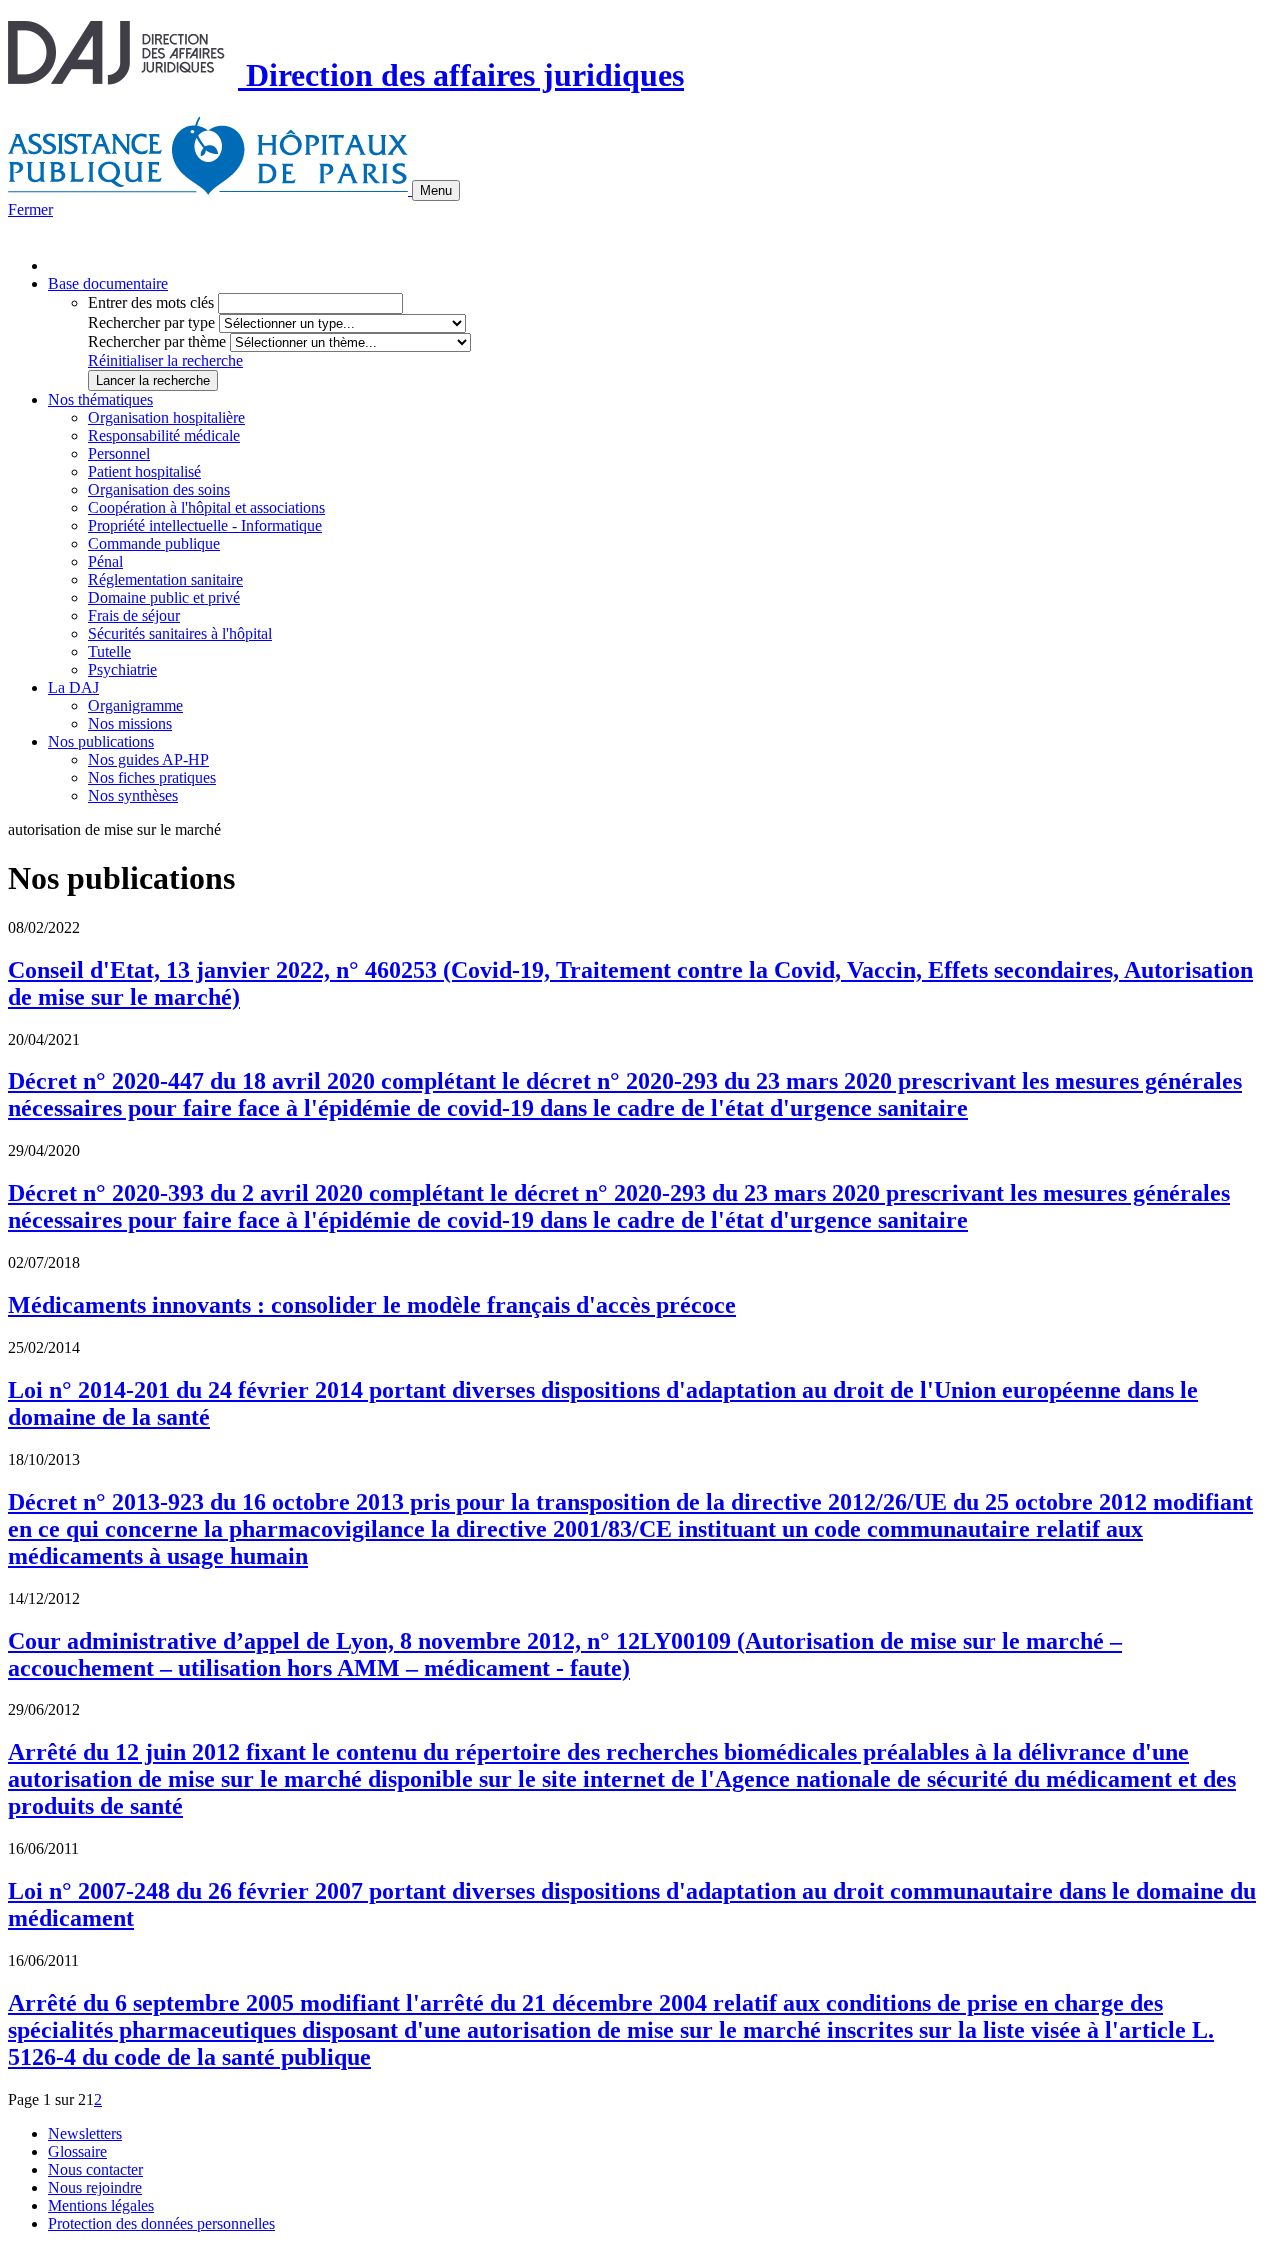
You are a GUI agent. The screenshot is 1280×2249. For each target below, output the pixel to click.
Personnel (119, 453)
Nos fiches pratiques (152, 777)
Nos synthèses (133, 795)
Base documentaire (108, 283)
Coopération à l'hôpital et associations (206, 507)
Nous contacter (95, 2169)
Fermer (30, 209)
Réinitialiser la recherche (165, 360)
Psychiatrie (122, 669)
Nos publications (101, 741)
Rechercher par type (151, 322)
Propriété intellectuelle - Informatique (205, 525)
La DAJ (73, 687)
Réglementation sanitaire (165, 579)
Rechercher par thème (157, 341)
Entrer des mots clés (151, 302)
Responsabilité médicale (164, 435)
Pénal (105, 561)
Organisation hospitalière (166, 417)
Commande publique (154, 543)
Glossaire (77, 2151)
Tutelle (109, 651)
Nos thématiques (100, 399)
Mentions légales (101, 2205)
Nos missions (130, 723)
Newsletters (85, 2133)
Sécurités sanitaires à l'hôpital (180, 633)
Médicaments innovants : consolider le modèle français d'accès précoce (372, 1305)
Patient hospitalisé (144, 471)
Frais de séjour (134, 615)
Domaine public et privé (164, 597)
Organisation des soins (159, 489)
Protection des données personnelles (161, 2223)
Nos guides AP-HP (148, 759)
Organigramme (135, 705)
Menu (436, 190)
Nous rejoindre (95, 2187)
